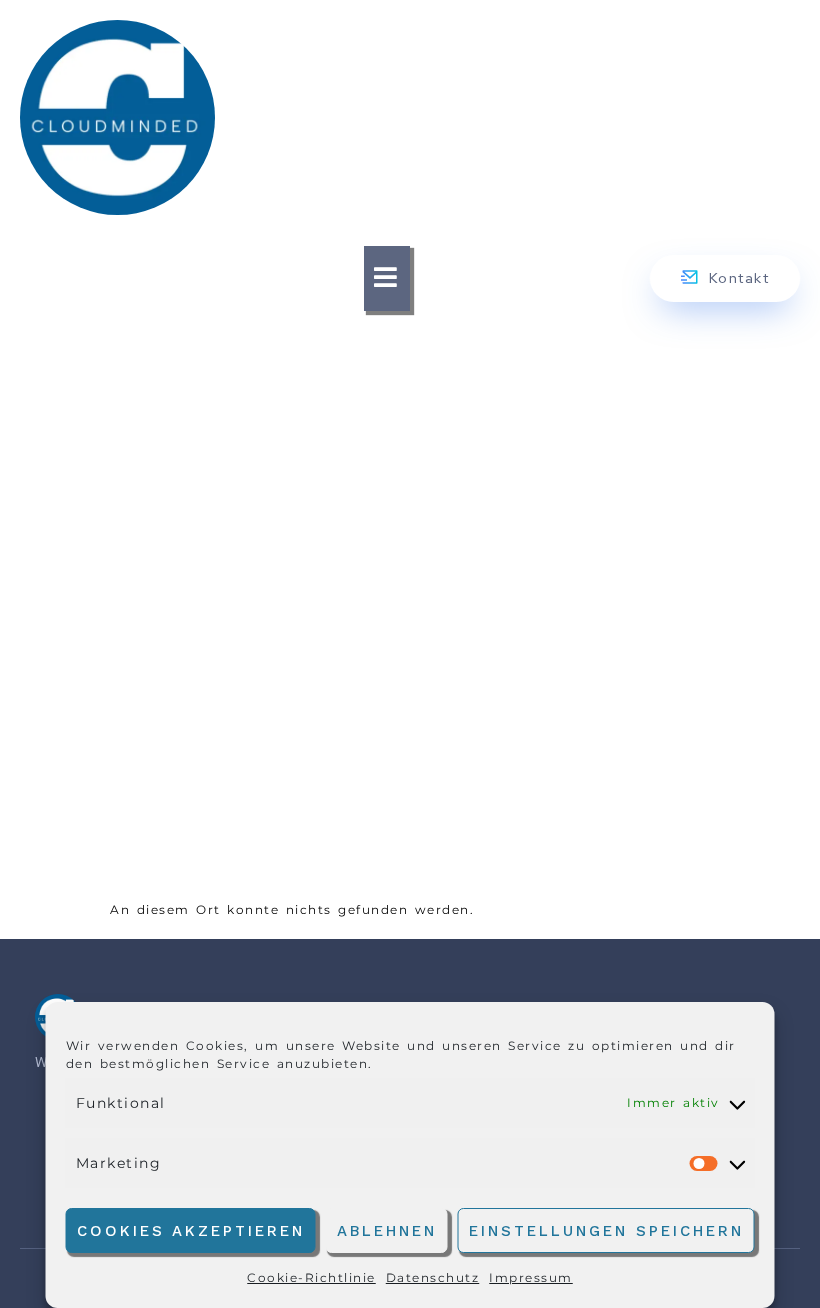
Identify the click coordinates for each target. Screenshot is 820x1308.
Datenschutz (433, 1277)
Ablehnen (387, 1231)
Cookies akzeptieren (191, 1231)
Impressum (531, 1277)
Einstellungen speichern (606, 1231)
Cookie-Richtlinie (311, 1277)
